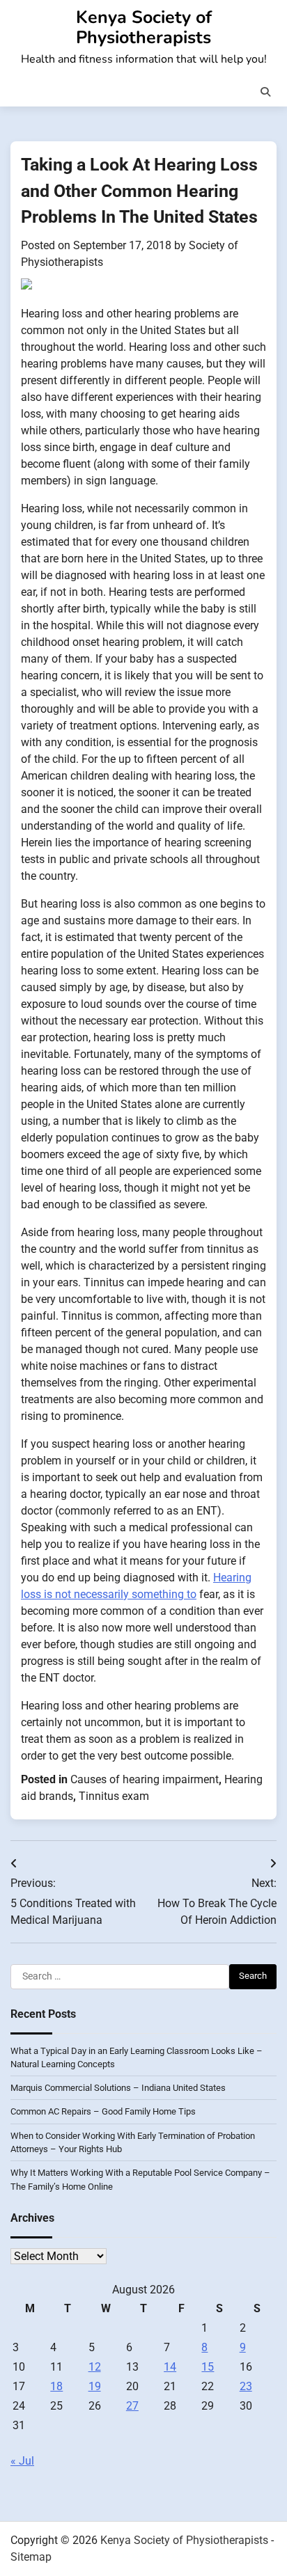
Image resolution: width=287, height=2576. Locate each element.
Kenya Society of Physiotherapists (144, 27)
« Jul (22, 2461)
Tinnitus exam (114, 1796)
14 (170, 2367)
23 (246, 2386)
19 (95, 2386)
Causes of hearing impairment (145, 1779)
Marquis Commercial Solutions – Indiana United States (118, 2088)
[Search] (265, 92)
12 (95, 2367)
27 (132, 2406)
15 (208, 2367)
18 (56, 2386)
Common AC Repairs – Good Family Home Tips (103, 2111)
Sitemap (31, 2557)
